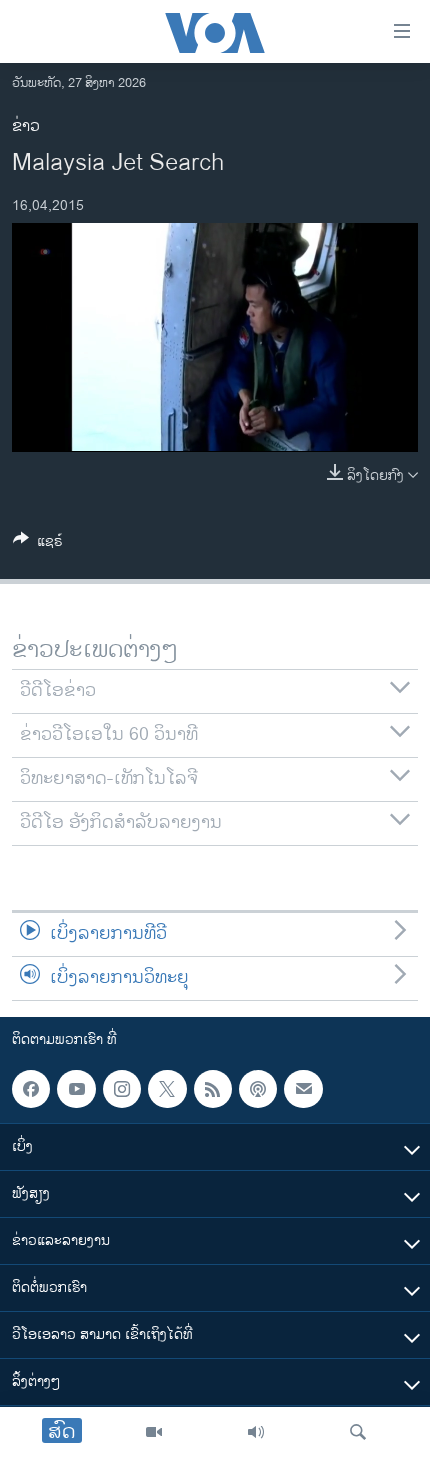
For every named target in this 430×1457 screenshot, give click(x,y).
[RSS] (213, 1089)
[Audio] (256, 1432)
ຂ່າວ (26, 126)
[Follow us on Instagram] (122, 1089)
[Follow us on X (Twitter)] (167, 1089)
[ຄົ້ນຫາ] (358, 1432)
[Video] (154, 1432)
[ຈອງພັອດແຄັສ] (303, 1089)
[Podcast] (258, 1089)
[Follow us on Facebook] (31, 1089)
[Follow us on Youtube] (76, 1089)
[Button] (38, 544)
